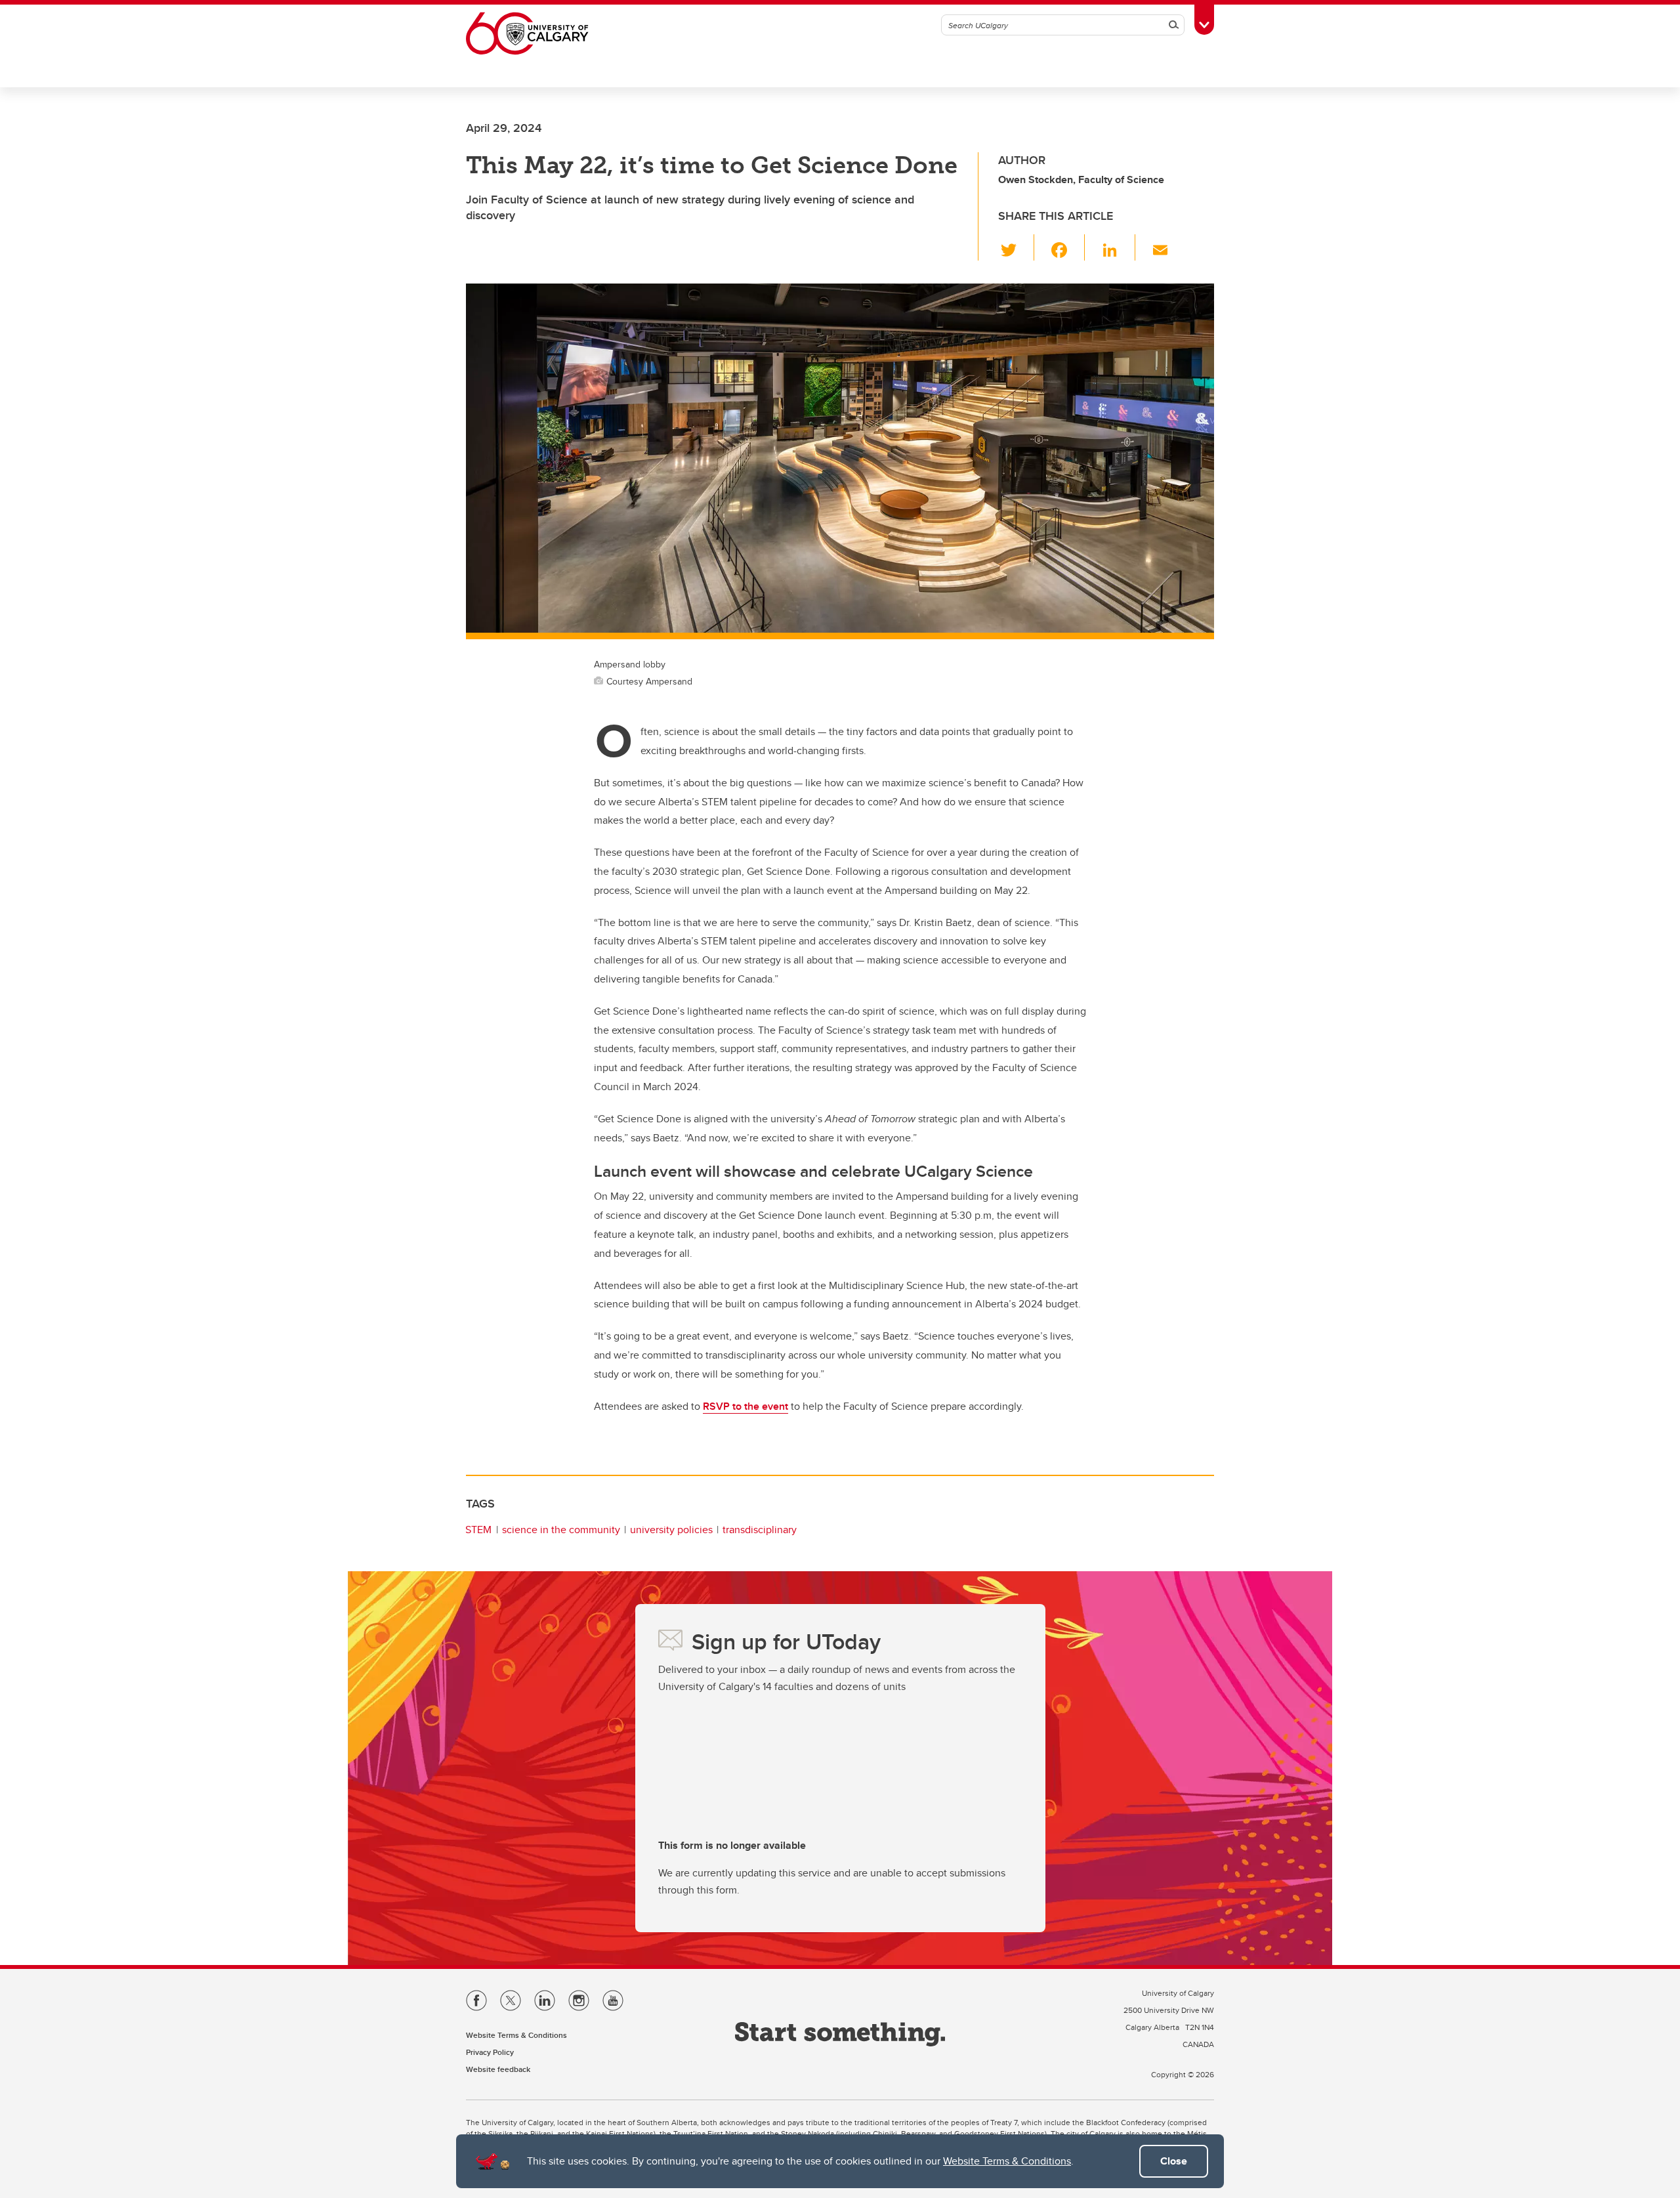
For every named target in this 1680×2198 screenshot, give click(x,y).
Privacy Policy (490, 2052)
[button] (1016, 247)
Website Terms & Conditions (1007, 2161)
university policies (671, 1530)
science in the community (561, 1530)
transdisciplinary (760, 1530)
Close (1174, 2161)
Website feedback (498, 2069)
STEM (478, 1530)
